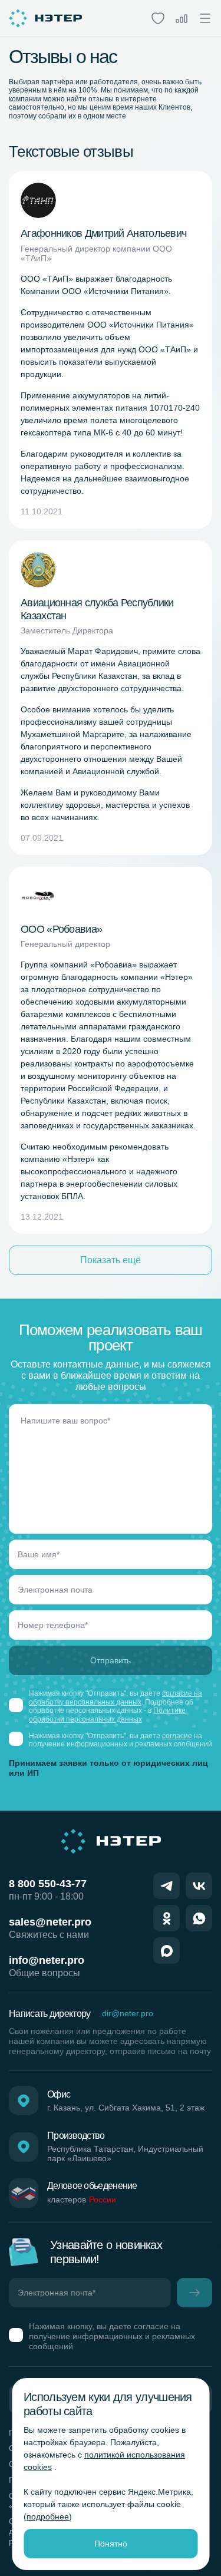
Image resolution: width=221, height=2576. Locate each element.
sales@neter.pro (50, 1922)
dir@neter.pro (128, 2013)
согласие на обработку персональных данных (116, 1697)
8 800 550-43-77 (48, 1884)
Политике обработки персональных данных (107, 1715)
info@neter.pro (47, 1960)
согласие (177, 1736)
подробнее (48, 2516)
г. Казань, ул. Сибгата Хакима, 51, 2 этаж (126, 2108)
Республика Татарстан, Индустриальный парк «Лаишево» (125, 2154)
